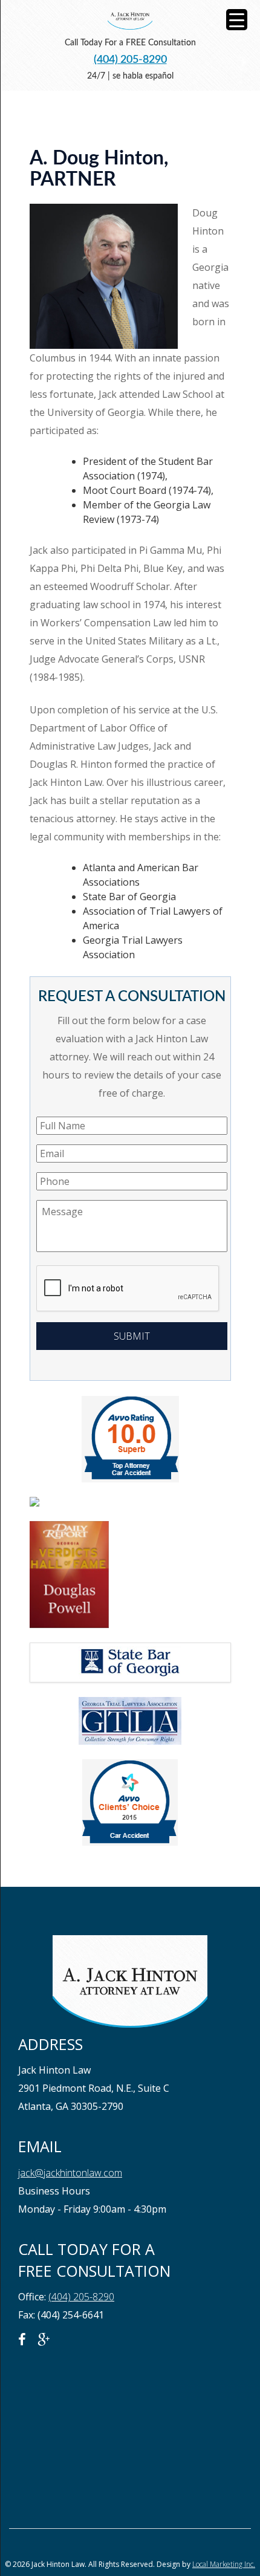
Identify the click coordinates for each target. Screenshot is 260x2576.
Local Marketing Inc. (224, 2564)
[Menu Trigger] (237, 20)
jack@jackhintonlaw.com (70, 2173)
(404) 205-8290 (130, 60)
